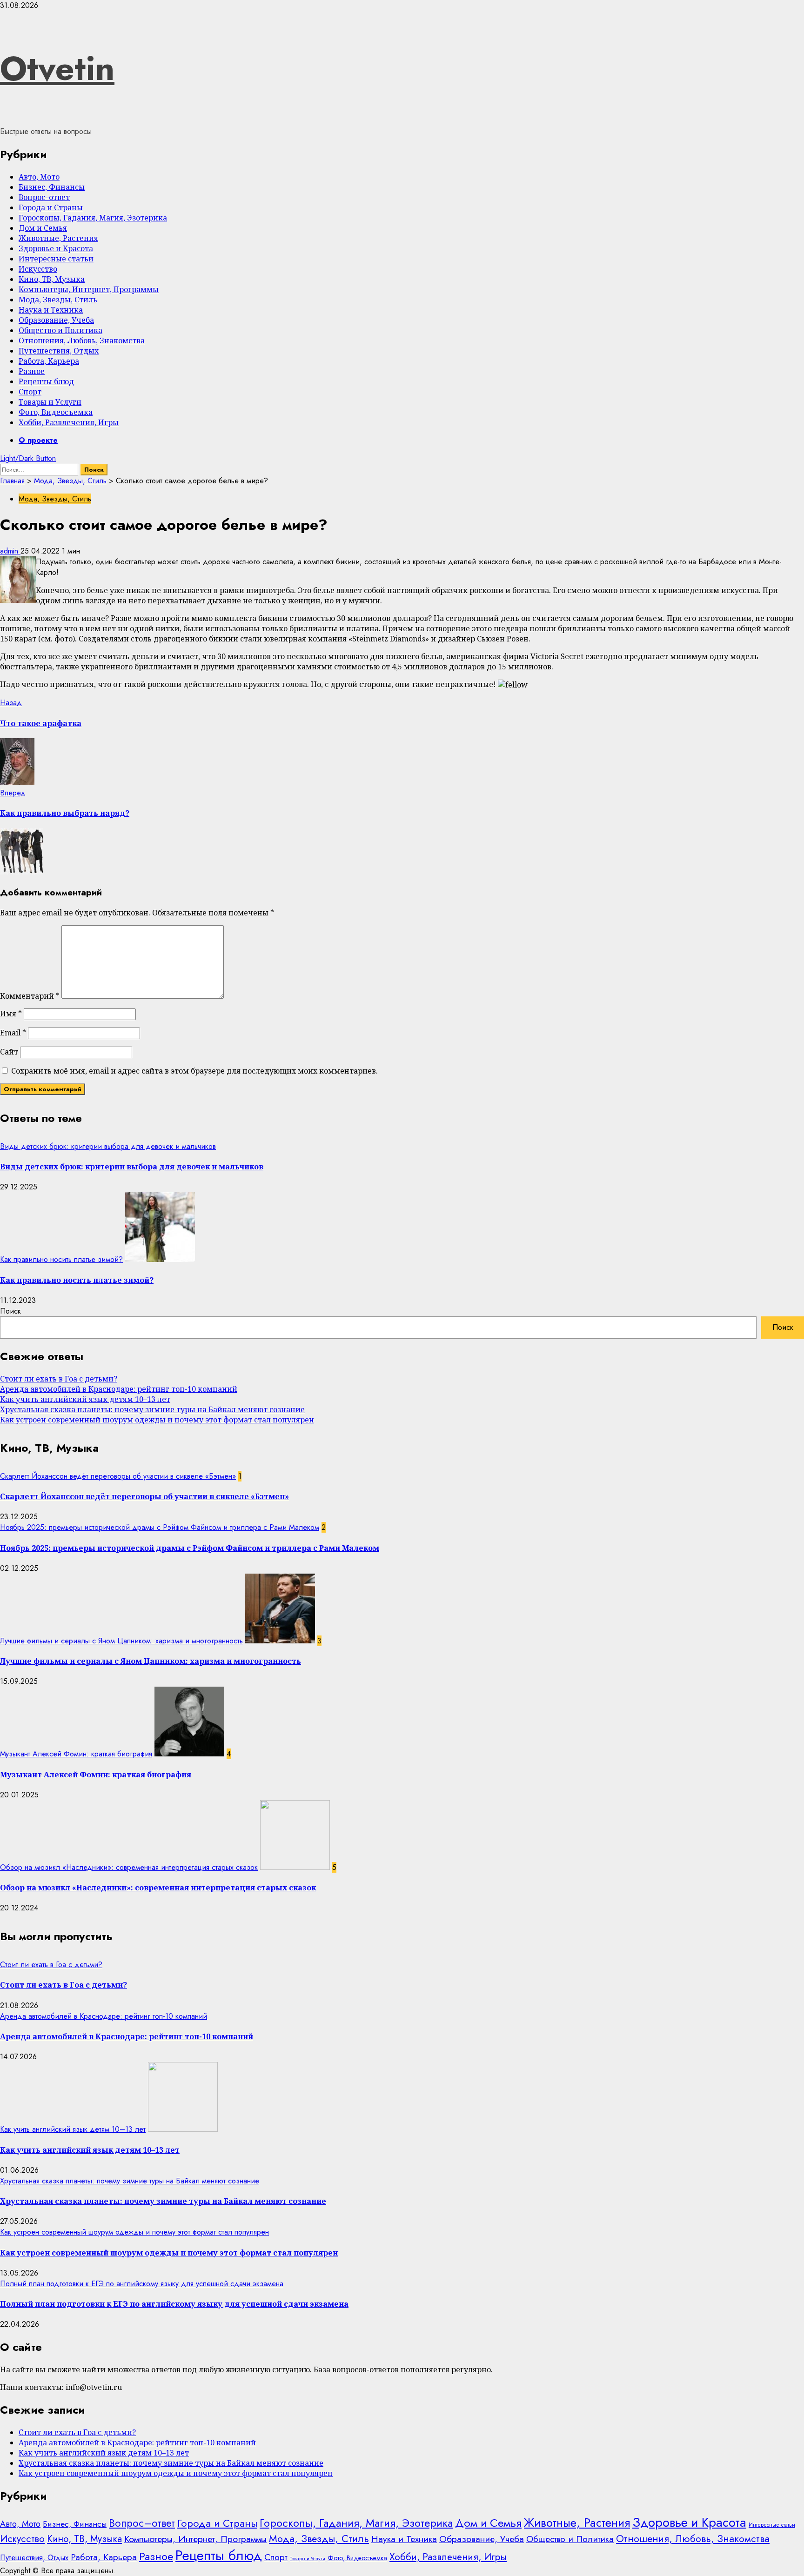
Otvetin (57, 68)
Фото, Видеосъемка (56, 412)
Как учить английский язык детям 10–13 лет (85, 1399)
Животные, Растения (58, 238)
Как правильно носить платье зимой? (61, 1259)
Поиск (10, 1311)
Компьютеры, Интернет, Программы (89, 289)
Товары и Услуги (50, 402)
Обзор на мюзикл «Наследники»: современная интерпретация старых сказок (129, 1867)
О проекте (38, 440)
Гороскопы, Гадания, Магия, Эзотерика (93, 218)
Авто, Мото (39, 177)
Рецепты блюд (46, 381)
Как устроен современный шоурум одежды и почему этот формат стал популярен (157, 1420)
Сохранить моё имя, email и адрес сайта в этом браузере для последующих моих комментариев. (194, 1071)
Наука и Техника (51, 310)
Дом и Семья (43, 228)
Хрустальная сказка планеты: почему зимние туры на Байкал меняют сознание (152, 1409)
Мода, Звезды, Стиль (58, 300)
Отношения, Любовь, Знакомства (82, 340)
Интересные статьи (56, 259)
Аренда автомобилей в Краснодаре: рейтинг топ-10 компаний (119, 1389)
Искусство (38, 269)
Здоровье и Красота (56, 248)
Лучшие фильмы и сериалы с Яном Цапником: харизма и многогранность (121, 1641)
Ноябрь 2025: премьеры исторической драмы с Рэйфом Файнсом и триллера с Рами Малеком (160, 1527)
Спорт (30, 392)
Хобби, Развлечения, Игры (69, 422)
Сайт (9, 1052)
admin (10, 551)
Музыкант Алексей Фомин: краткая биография (76, 1754)
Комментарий (30, 996)
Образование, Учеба (56, 320)
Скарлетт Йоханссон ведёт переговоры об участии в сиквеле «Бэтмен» (118, 1476)
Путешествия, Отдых (59, 351)
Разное (32, 371)
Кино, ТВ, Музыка (52, 279)
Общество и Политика (60, 330)
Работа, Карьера (49, 361)
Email (13, 1033)
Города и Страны (51, 207)
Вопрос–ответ (44, 197)
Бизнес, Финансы (52, 187)
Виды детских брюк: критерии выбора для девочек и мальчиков (108, 1146)
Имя (11, 1014)
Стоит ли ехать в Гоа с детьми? (59, 1379)
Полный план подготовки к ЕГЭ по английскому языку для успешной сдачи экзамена (142, 2284)
